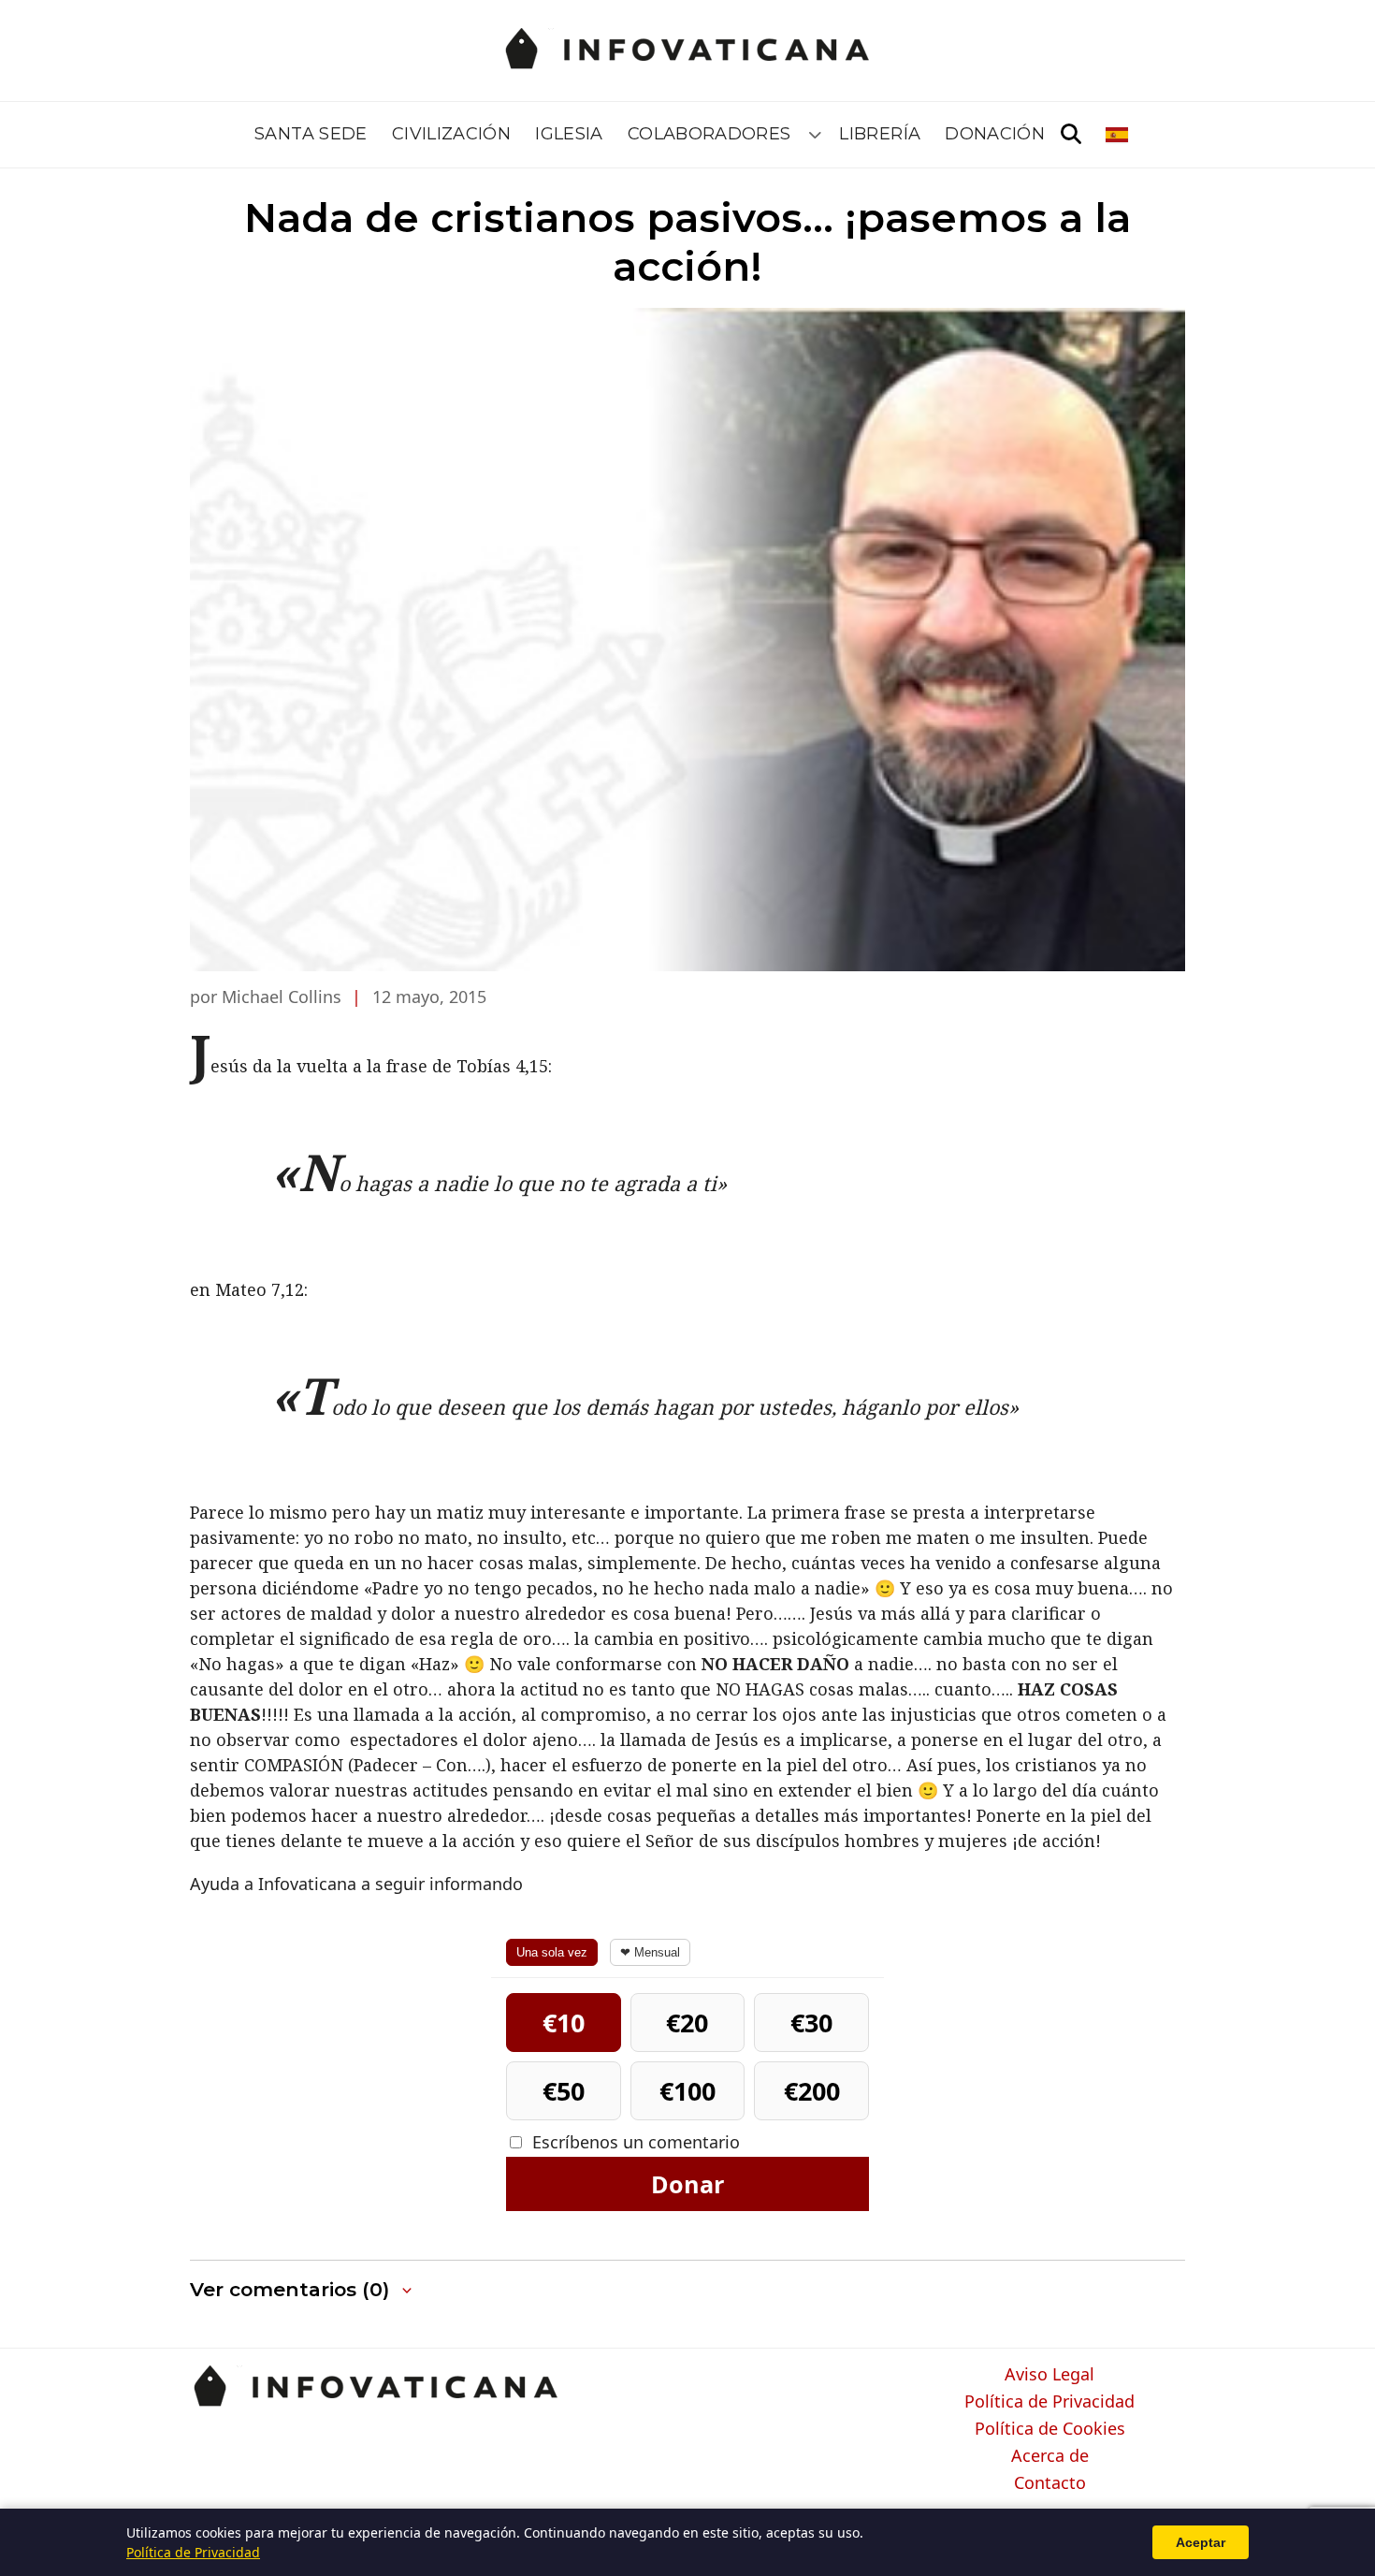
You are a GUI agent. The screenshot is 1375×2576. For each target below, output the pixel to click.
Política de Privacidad (1049, 2402)
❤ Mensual (650, 1952)
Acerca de (1050, 2456)
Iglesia (569, 134)
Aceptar (1201, 2542)
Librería (880, 134)
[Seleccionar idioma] (1118, 135)
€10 (564, 2023)
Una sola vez (552, 1952)
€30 (811, 2023)
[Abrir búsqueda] (1071, 135)
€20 (687, 2023)
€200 (812, 2091)
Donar (687, 2184)
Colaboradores (709, 134)
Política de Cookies (1050, 2429)
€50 (564, 2091)
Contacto (1050, 2483)
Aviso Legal (1049, 2375)
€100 (687, 2091)
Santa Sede (311, 134)
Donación (995, 134)
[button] (303, 2290)
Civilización (451, 134)
